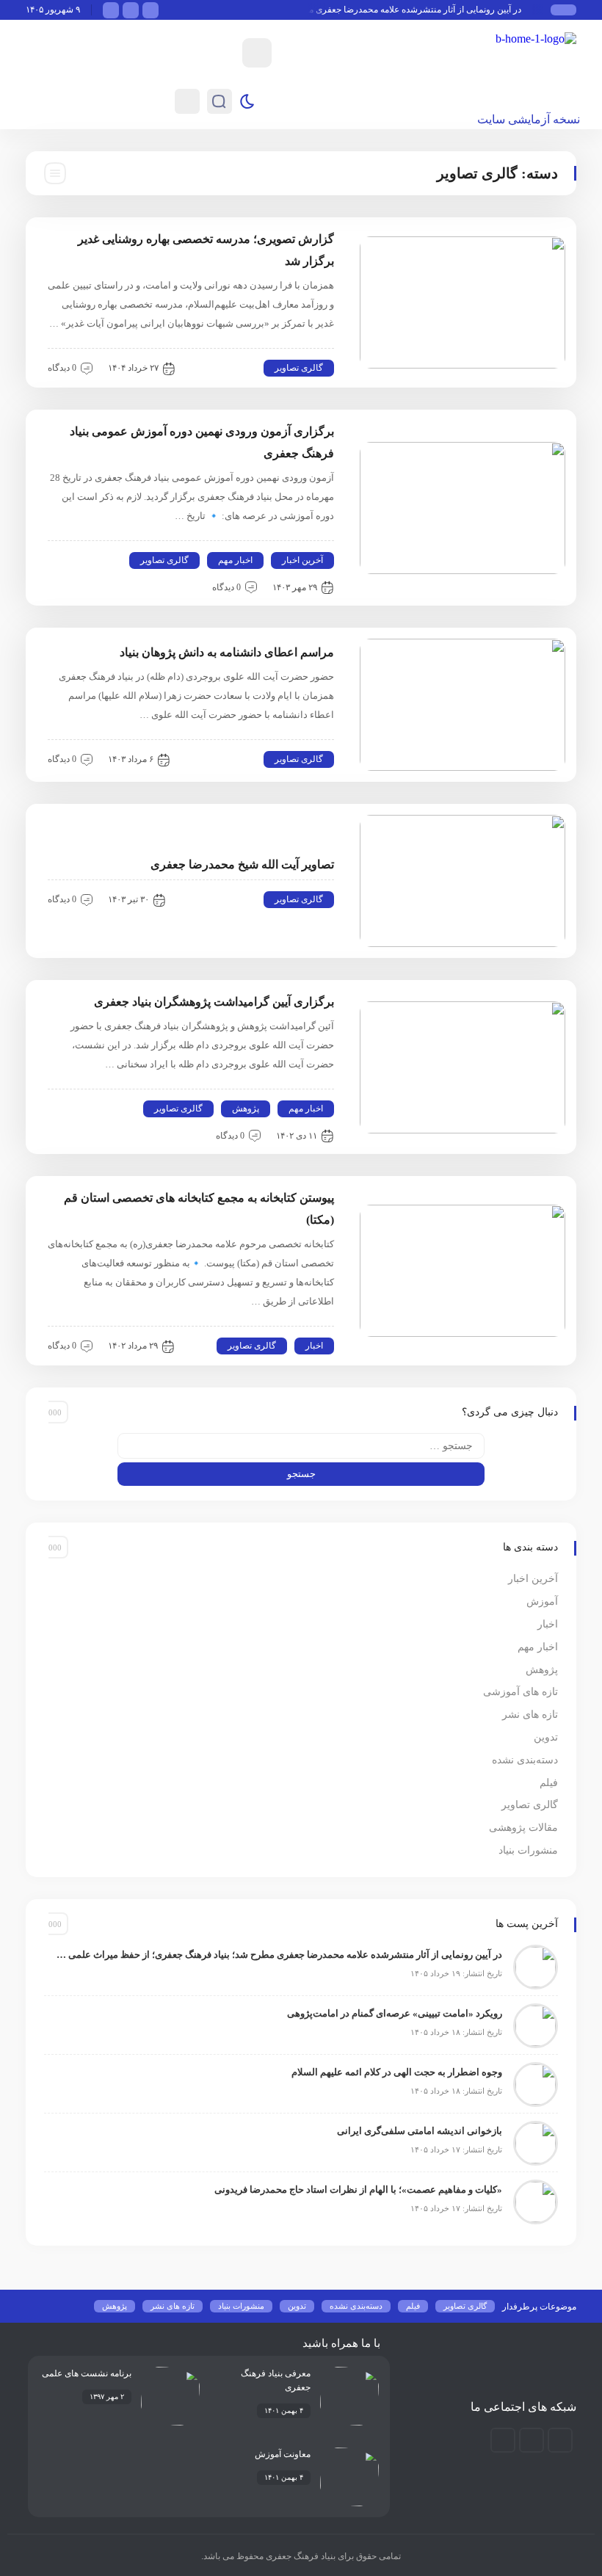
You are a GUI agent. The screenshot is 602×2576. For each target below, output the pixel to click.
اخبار (314, 1346)
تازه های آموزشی (521, 1692)
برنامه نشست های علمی (87, 2373)
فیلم (549, 1783)
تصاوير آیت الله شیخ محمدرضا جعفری (242, 864)
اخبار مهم (235, 560)
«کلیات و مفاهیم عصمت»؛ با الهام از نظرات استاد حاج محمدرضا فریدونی (358, 2189)
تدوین (546, 1737)
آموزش (542, 1601)
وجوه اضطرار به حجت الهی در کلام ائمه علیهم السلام (397, 2072)
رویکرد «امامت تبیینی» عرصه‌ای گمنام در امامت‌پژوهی (395, 2013)
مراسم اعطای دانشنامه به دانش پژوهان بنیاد (227, 652)
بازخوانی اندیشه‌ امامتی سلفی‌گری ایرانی (420, 2131)
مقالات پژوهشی (523, 1828)
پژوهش (246, 1109)
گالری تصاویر (299, 368)
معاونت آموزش (283, 2454)
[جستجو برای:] (301, 1446)
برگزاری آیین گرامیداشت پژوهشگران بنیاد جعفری (214, 1002)
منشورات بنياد (528, 1850)
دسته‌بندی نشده (525, 1760)
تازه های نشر (530, 1715)
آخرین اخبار (302, 560)
